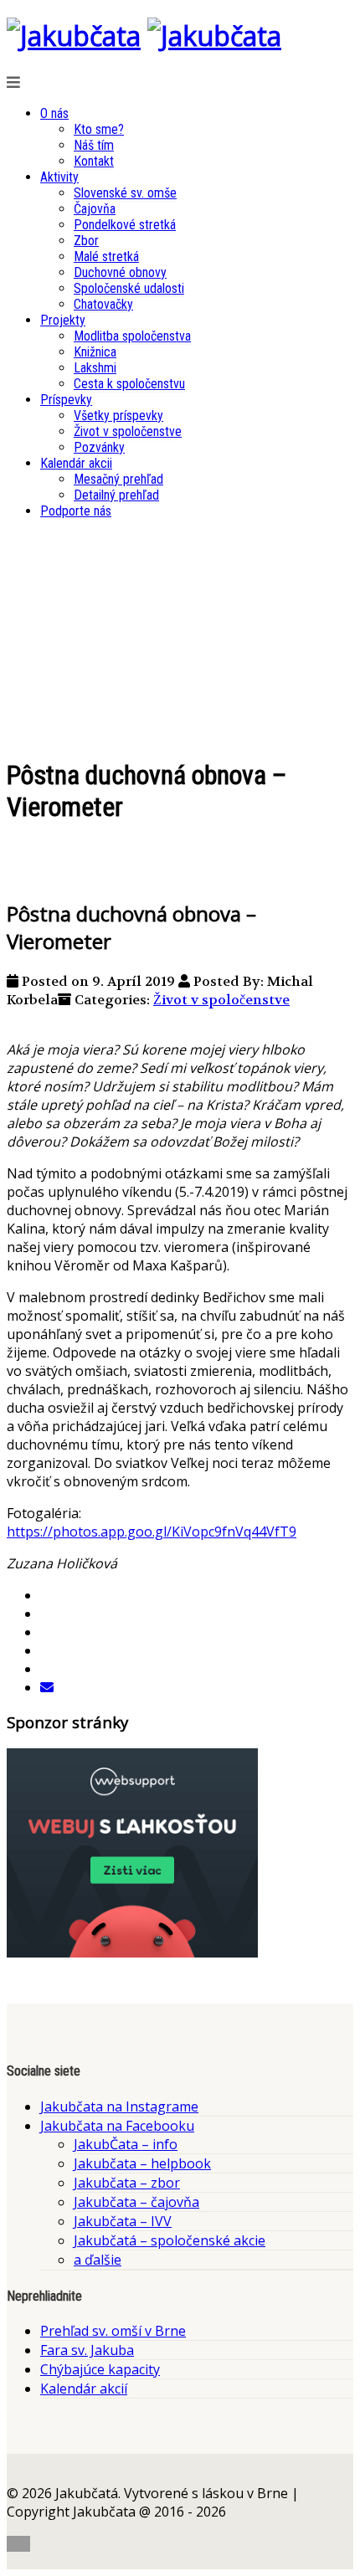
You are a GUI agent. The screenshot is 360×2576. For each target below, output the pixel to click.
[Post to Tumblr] (47, 1650)
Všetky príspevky (118, 416)
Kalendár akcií (84, 2389)
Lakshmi (95, 368)
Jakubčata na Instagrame (119, 2106)
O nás (54, 113)
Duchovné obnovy (120, 272)
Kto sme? (99, 129)
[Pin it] (47, 1669)
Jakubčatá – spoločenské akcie (170, 2240)
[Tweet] (47, 1614)
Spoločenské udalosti (129, 288)
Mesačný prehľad (118, 479)
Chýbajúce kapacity (100, 2369)
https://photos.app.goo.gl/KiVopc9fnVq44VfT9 (152, 1532)
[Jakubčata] (74, 36)
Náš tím (94, 145)
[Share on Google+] (47, 1632)
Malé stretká (106, 257)
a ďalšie (98, 2260)
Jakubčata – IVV (123, 2221)
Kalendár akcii (76, 463)
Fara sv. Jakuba (87, 2350)
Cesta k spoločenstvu (129, 384)
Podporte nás (76, 511)
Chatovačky (103, 304)
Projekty (63, 320)
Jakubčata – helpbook (142, 2163)
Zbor (86, 241)
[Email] (47, 1687)
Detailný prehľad (116, 495)
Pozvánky (99, 447)
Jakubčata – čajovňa (136, 2202)
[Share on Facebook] (47, 1595)
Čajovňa (95, 209)
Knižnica (95, 352)
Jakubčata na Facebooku (117, 2126)
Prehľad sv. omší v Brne (113, 2331)
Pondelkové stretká (125, 225)
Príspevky (66, 400)
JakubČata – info (126, 2144)
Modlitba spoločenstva (132, 336)
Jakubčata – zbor (127, 2183)
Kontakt (94, 161)
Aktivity (59, 177)
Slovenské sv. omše (125, 193)
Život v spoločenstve (128, 431)
